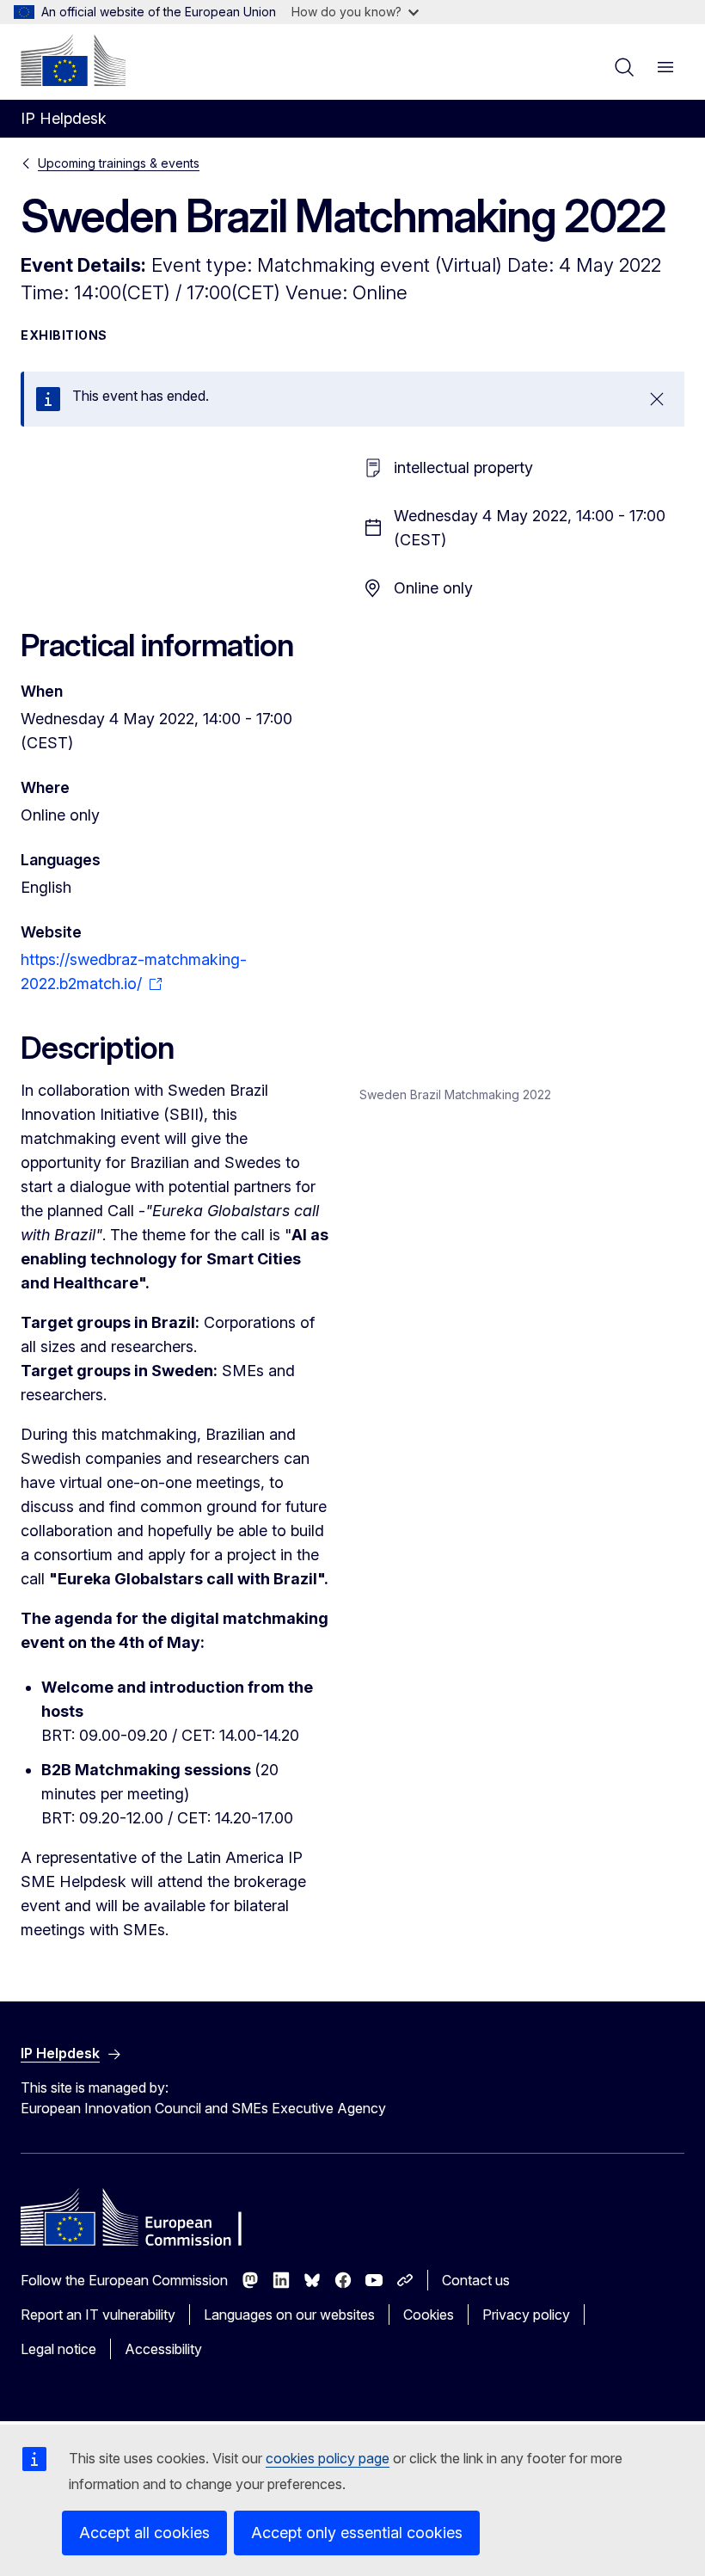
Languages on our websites (289, 2315)
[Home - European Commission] (73, 60)
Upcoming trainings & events (119, 163)
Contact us (476, 2280)
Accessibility (163, 2349)
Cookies (429, 2315)
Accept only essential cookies (357, 2533)
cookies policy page (328, 2458)
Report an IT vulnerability (98, 2315)
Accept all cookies (144, 2533)
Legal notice (58, 2349)
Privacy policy (526, 2315)
